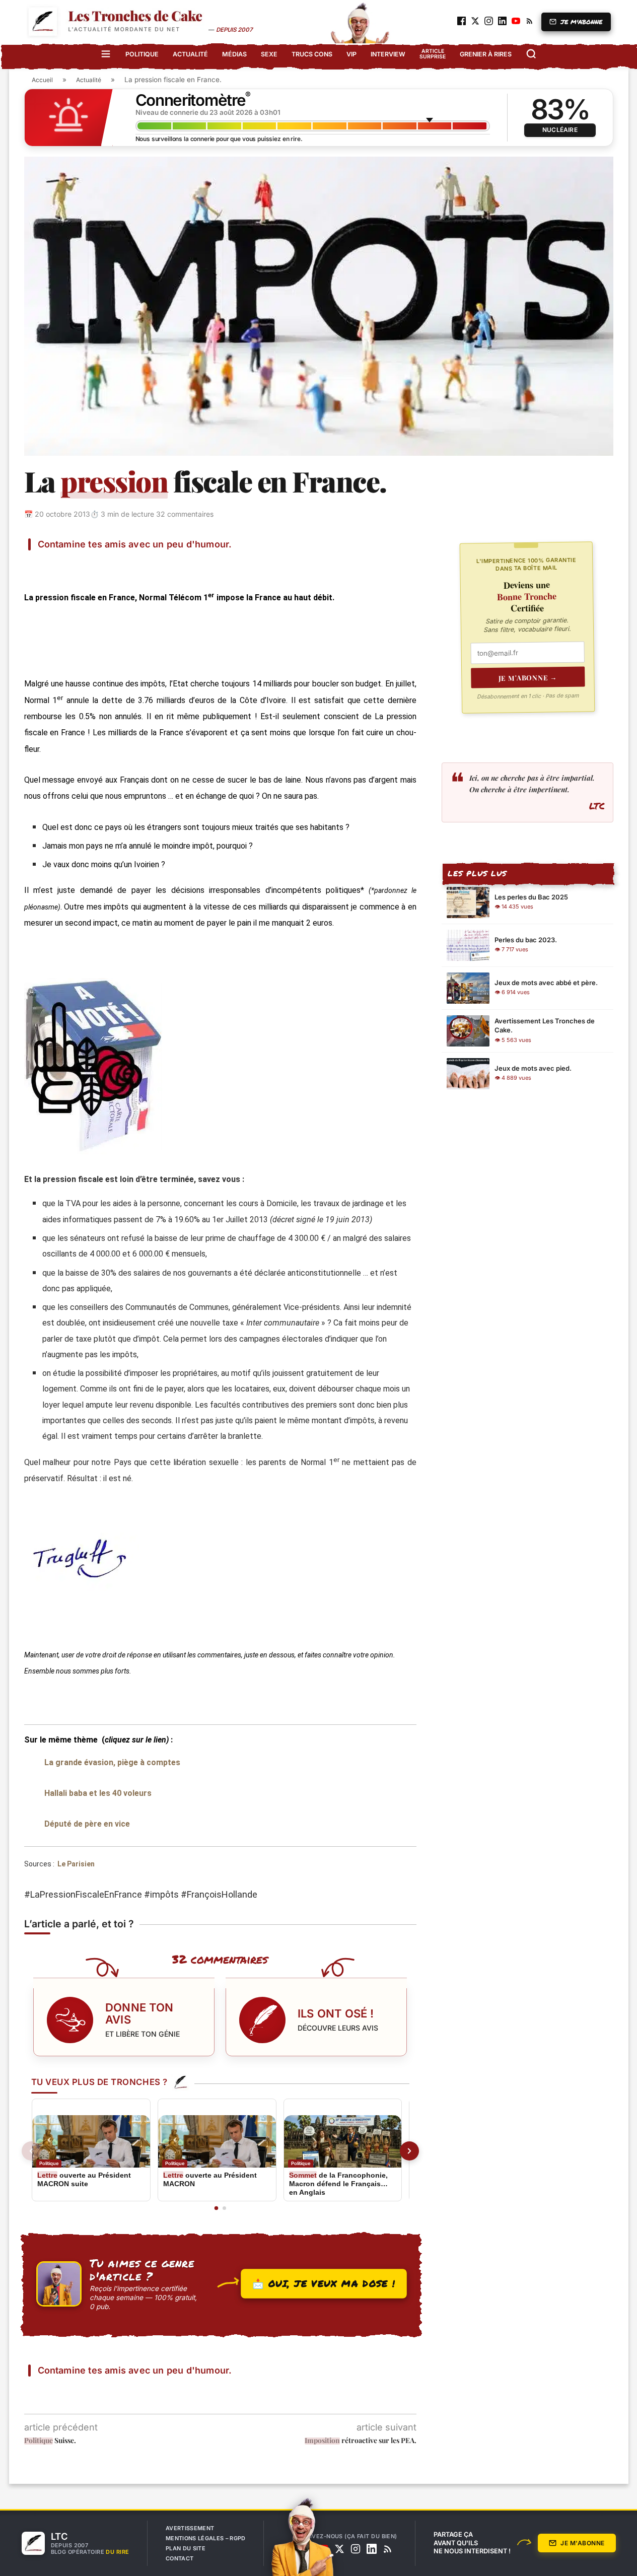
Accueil (42, 80)
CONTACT (180, 2558)
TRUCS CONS (312, 54)
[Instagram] (356, 2549)
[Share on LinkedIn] (139, 565)
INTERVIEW (388, 54)
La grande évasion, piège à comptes (112, 1762)
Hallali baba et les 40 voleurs (98, 1793)
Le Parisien (76, 1864)
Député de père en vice (87, 1824)
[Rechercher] (531, 54)
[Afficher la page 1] (216, 2208)
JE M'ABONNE (582, 22)
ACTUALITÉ (190, 54)
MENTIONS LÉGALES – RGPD (206, 2538)
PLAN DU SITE (186, 2548)
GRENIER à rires (486, 54)
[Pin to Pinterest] (115, 565)
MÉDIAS (234, 54)
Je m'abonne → (528, 677)
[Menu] (106, 54)
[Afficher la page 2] (224, 2208)
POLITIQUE (142, 54)
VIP (351, 54)
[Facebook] (307, 2549)
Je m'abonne (582, 2543)
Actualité (89, 80)
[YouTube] (323, 2549)
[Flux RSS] (388, 2549)
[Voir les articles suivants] (409, 2151)
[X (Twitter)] (339, 2549)
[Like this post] (43, 565)
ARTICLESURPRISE (433, 54)
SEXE (269, 54)
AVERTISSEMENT (190, 2528)
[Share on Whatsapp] (163, 565)
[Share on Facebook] (66, 565)
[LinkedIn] (372, 2549)
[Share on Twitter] (91, 565)
